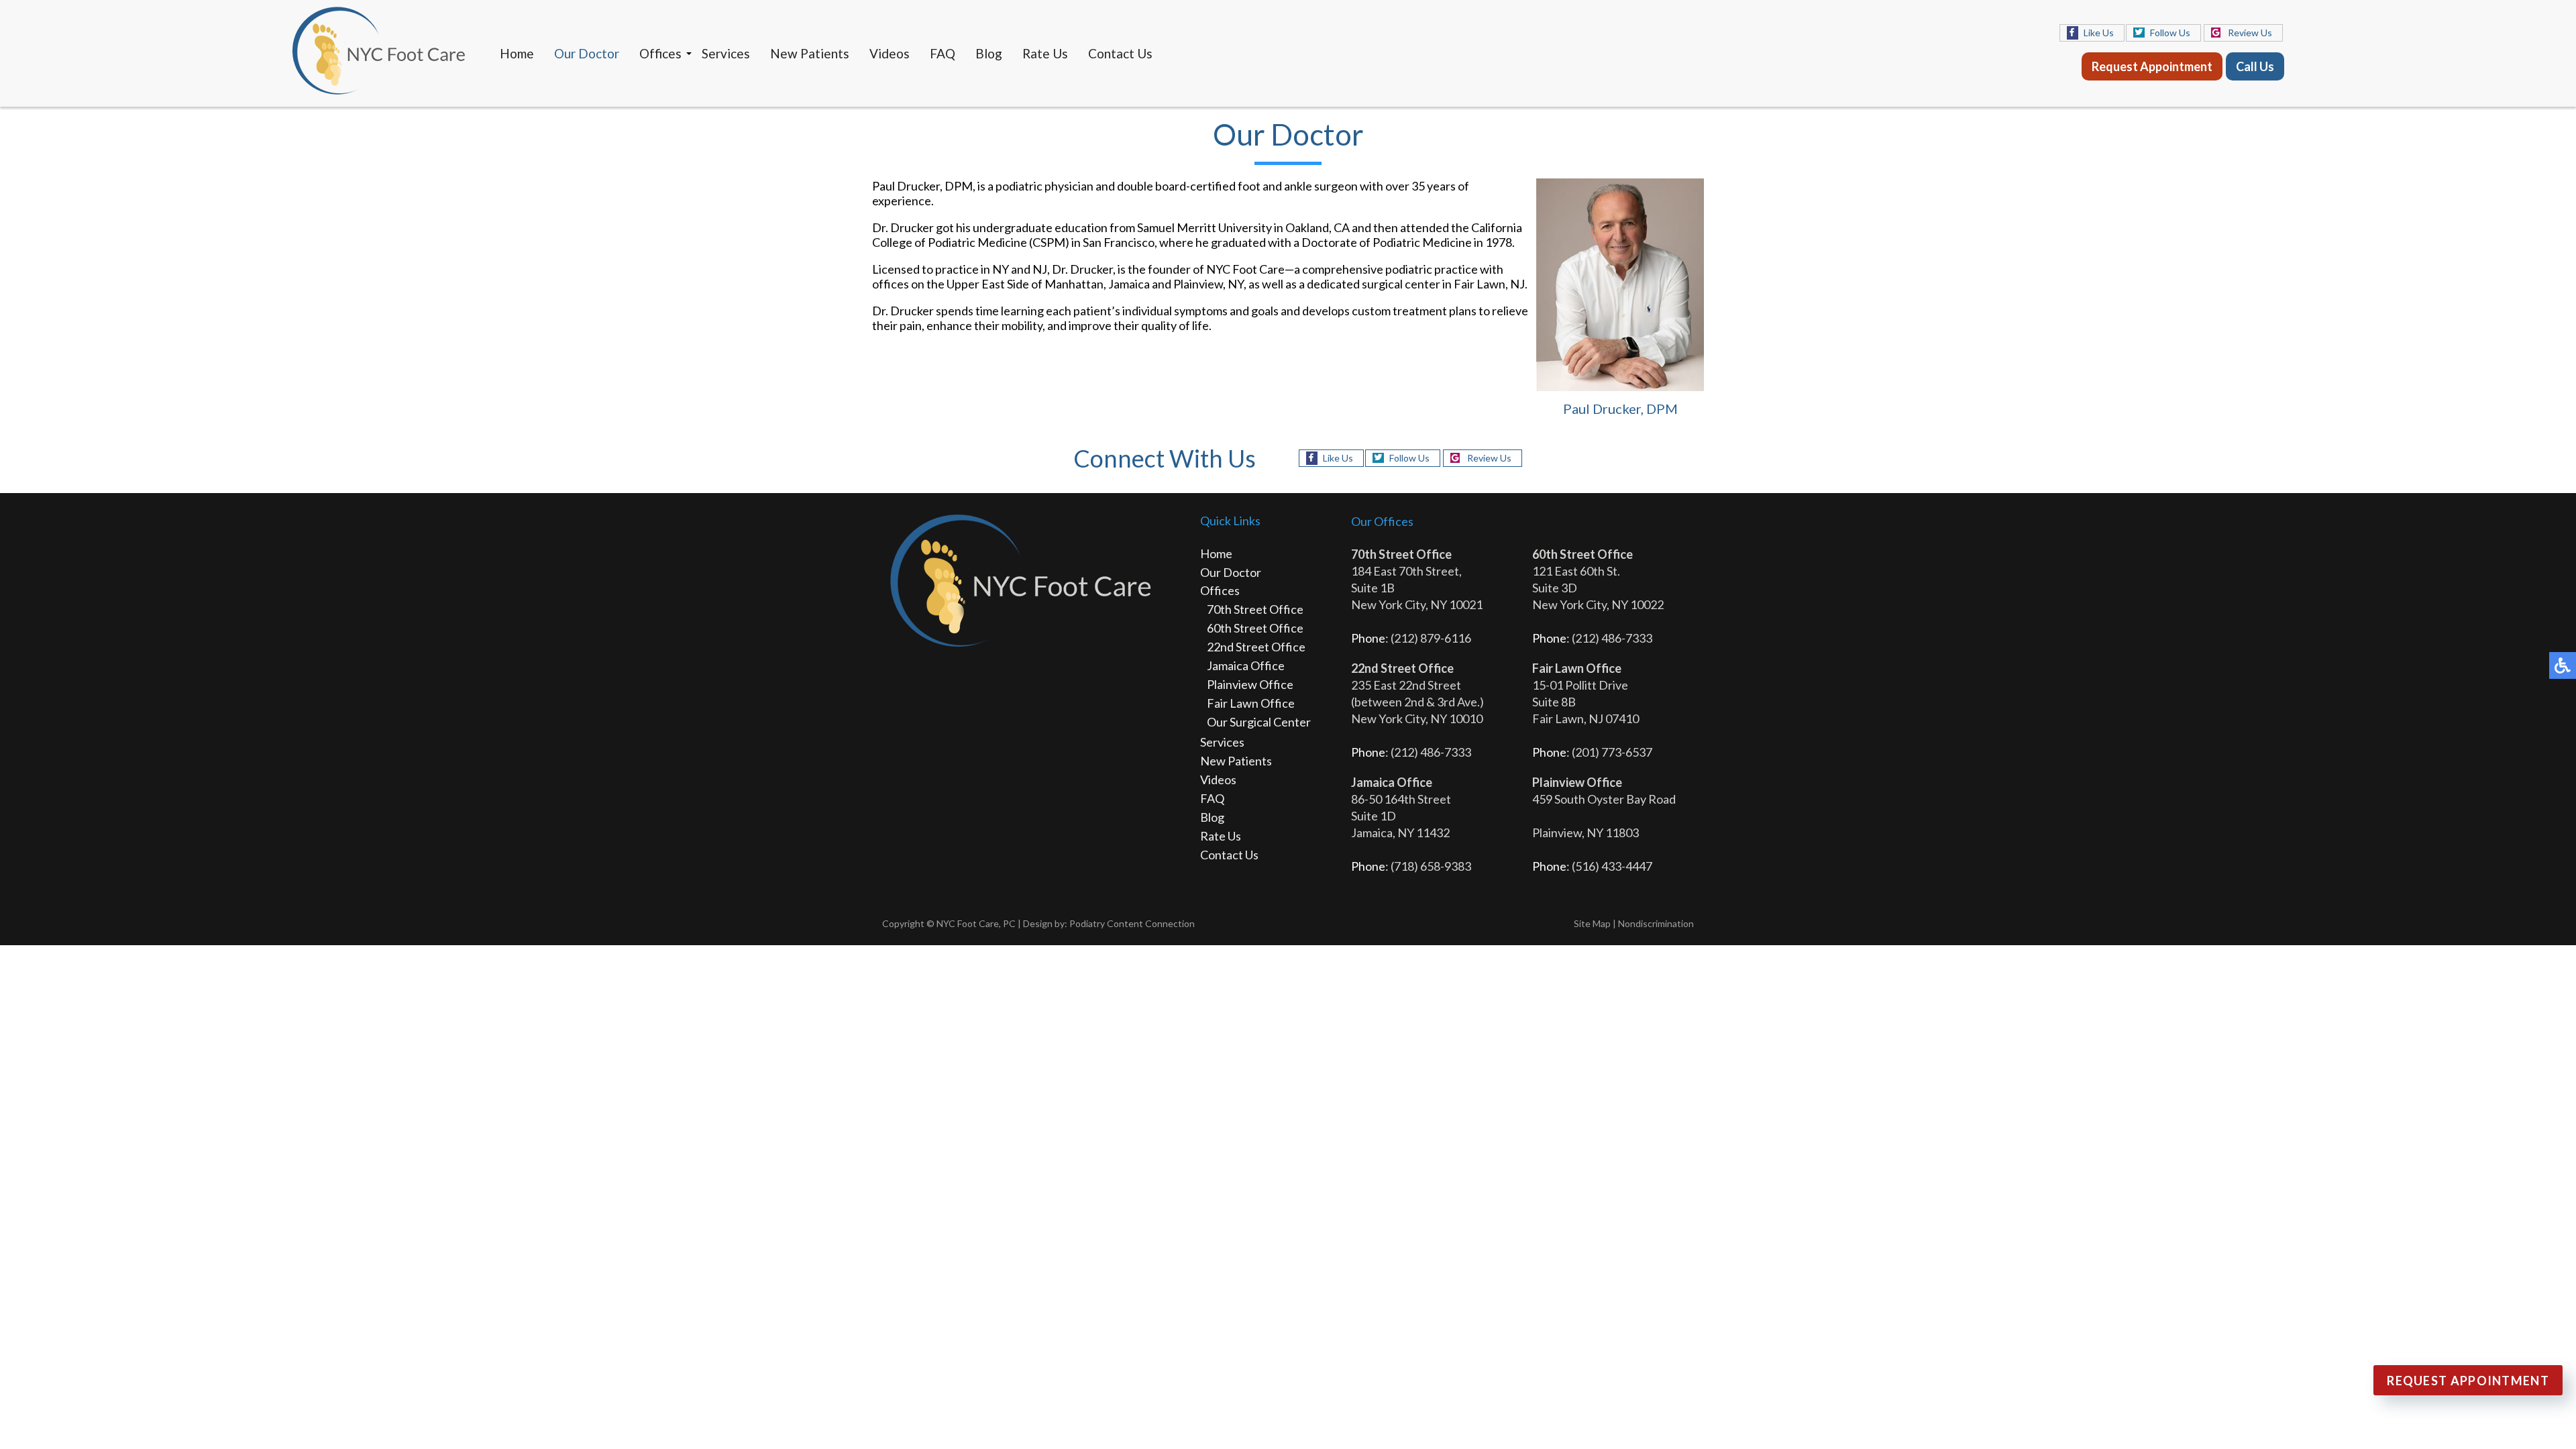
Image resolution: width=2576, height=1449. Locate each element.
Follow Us (2170, 33)
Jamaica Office (1246, 665)
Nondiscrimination (1656, 923)
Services (726, 53)
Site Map (1592, 923)
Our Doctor (587, 53)
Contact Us (1120, 53)
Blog (989, 53)
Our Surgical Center (1259, 722)
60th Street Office (1255, 628)
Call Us (2255, 66)
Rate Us (1045, 53)
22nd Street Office (1256, 647)
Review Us (2250, 33)
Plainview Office (1250, 684)
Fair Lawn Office (1251, 703)
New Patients (810, 53)
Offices (660, 53)
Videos (890, 53)
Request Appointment (2152, 66)
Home (517, 53)
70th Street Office (1255, 609)
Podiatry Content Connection (1132, 923)
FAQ (943, 53)
